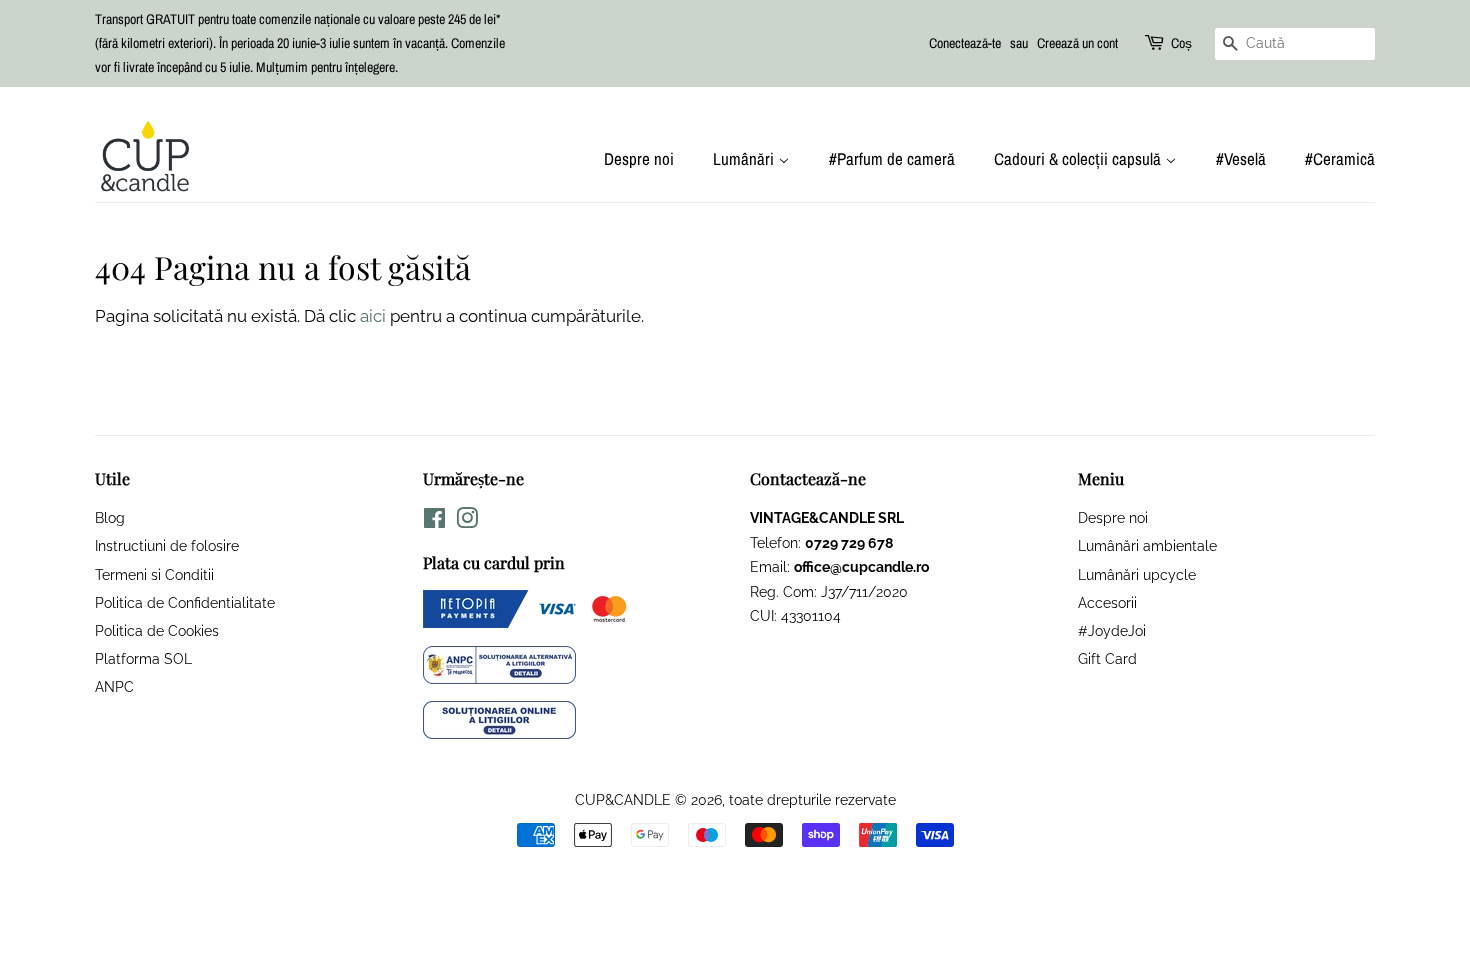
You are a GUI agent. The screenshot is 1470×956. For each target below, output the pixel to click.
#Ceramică (1340, 158)
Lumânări (745, 158)
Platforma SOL (143, 658)
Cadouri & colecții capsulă (1079, 158)
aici (373, 316)
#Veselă (1241, 158)
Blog (110, 517)
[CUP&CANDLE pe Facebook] (434, 521)
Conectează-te (965, 43)
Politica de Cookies (157, 630)
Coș (1181, 43)
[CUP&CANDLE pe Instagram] (467, 521)
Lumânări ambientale (1147, 545)
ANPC (114, 686)
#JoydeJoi (1112, 630)
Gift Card (1107, 658)
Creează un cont (1077, 43)
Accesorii (1107, 602)
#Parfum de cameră (892, 158)
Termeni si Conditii (154, 574)
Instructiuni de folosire (167, 545)
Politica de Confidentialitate (185, 602)
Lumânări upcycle (1137, 574)
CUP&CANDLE (623, 799)
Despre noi (639, 158)
